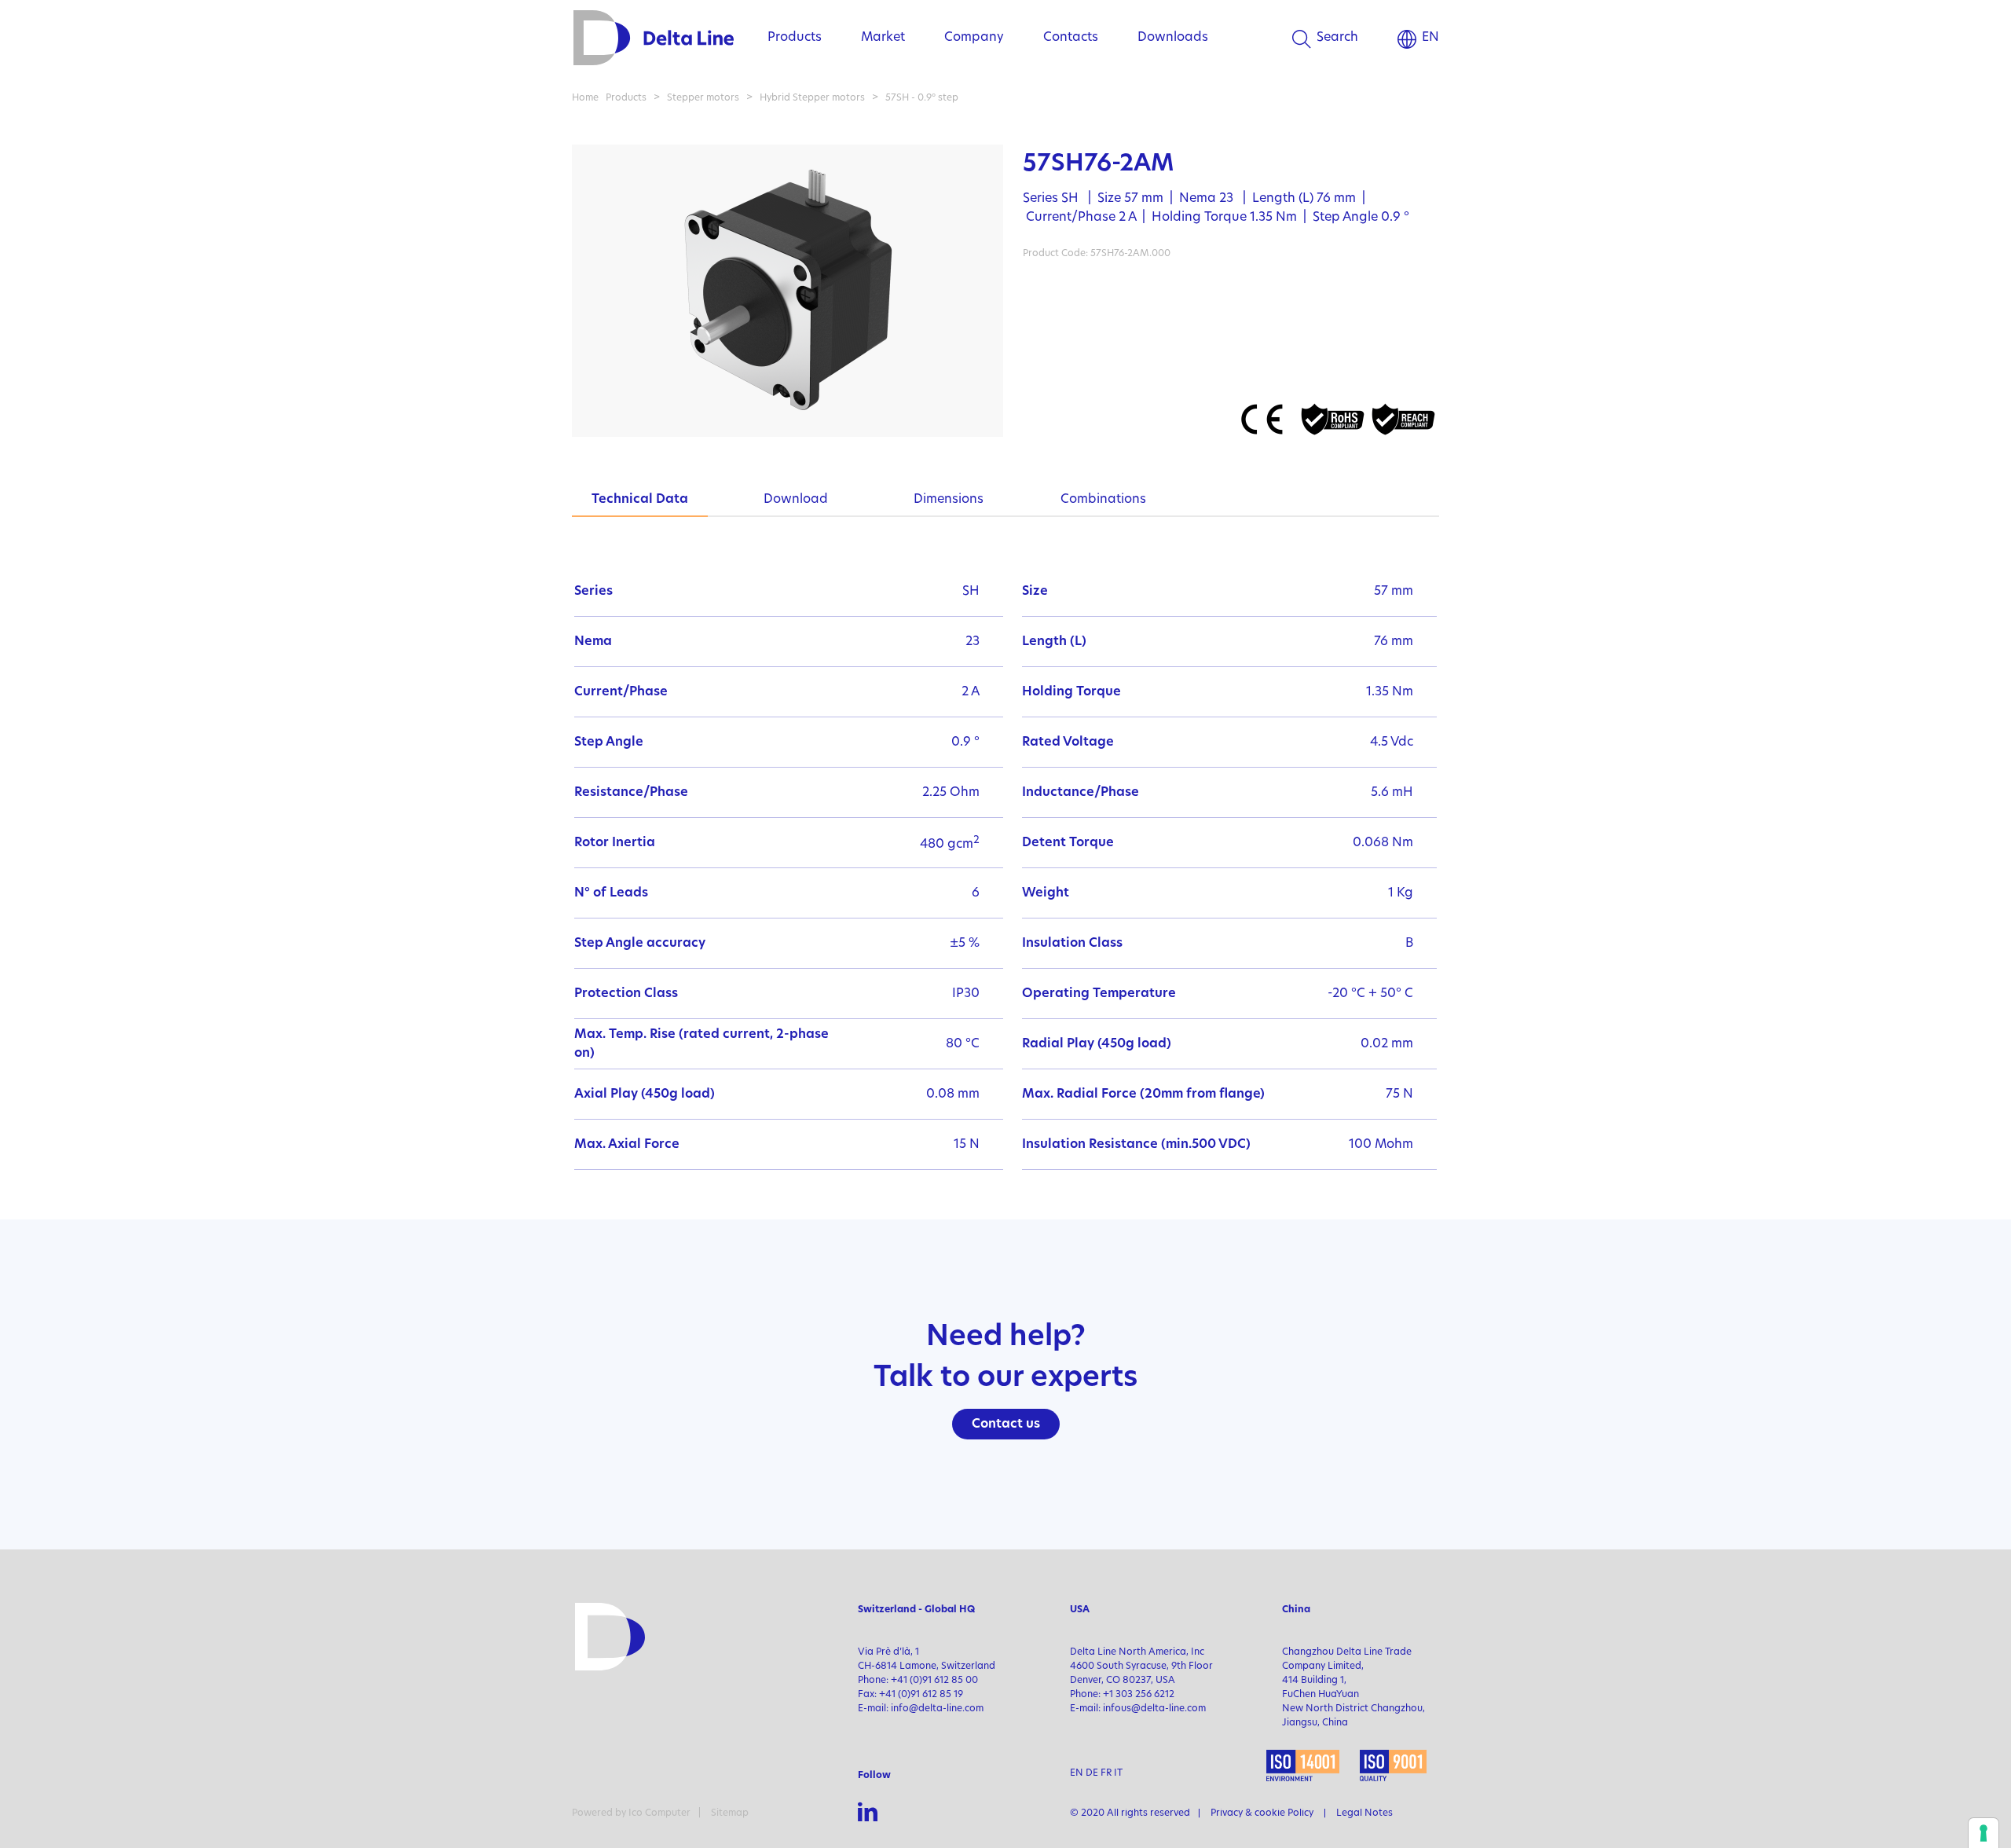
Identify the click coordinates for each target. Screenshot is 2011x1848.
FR (1106, 1773)
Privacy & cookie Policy (1262, 1813)
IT (1118, 1773)
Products (795, 38)
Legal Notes (1364, 1813)
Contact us (1006, 1424)
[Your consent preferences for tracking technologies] (1984, 1833)
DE (1092, 1773)
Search (1337, 38)
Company (974, 38)
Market (883, 38)
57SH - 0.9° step (922, 98)
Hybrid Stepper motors (812, 98)
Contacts (1071, 38)
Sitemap (730, 1813)
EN (1430, 38)
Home (585, 98)
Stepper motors (703, 98)
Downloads (1173, 38)
